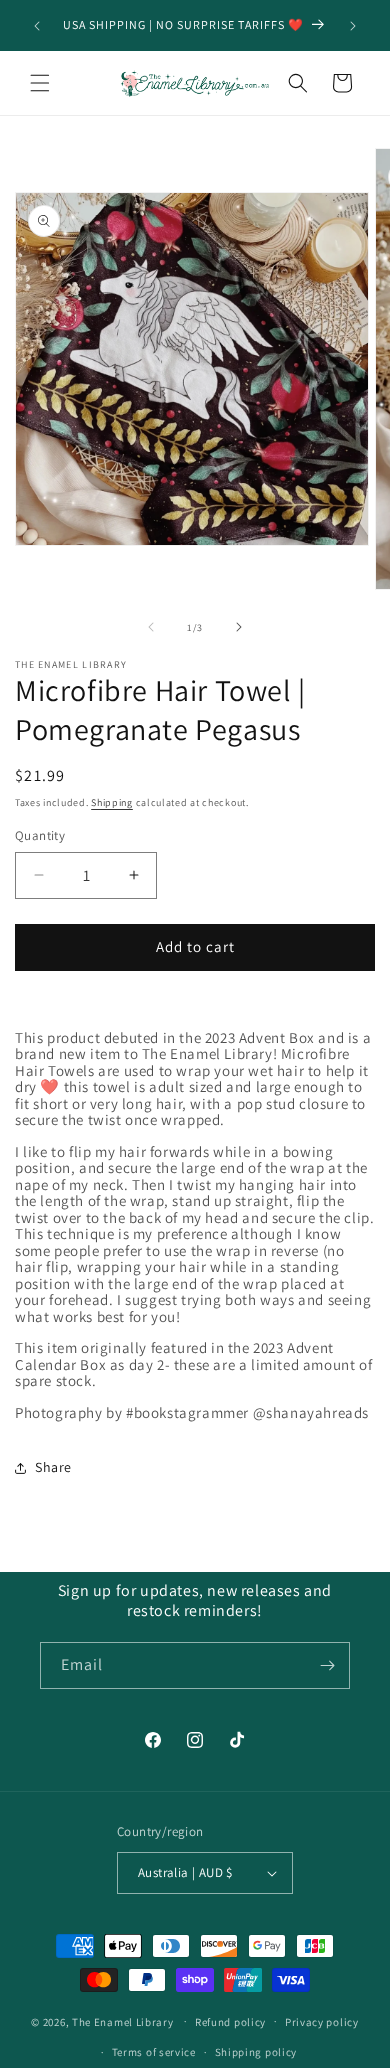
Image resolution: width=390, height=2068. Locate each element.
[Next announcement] (353, 26)
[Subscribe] (327, 1665)
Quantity (40, 835)
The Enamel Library (123, 2021)
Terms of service (154, 2052)
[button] (40, 83)
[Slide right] (239, 627)
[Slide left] (151, 627)
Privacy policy (322, 2022)
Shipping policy (256, 2052)
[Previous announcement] (37, 26)
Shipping (112, 802)
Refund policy (230, 2022)
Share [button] (53, 1467)
